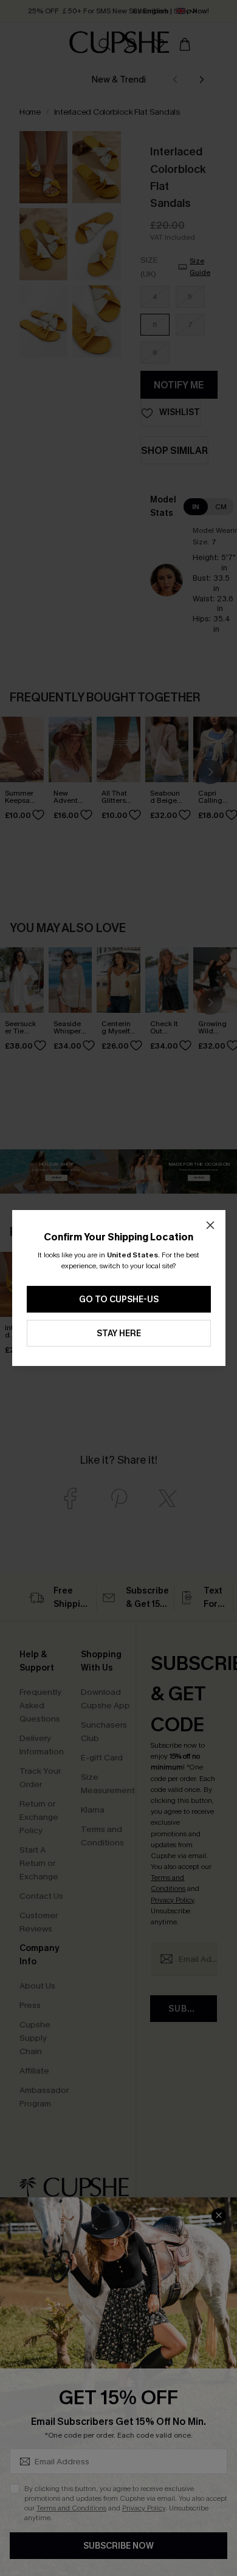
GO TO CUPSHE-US (119, 1300)
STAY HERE (119, 1334)
